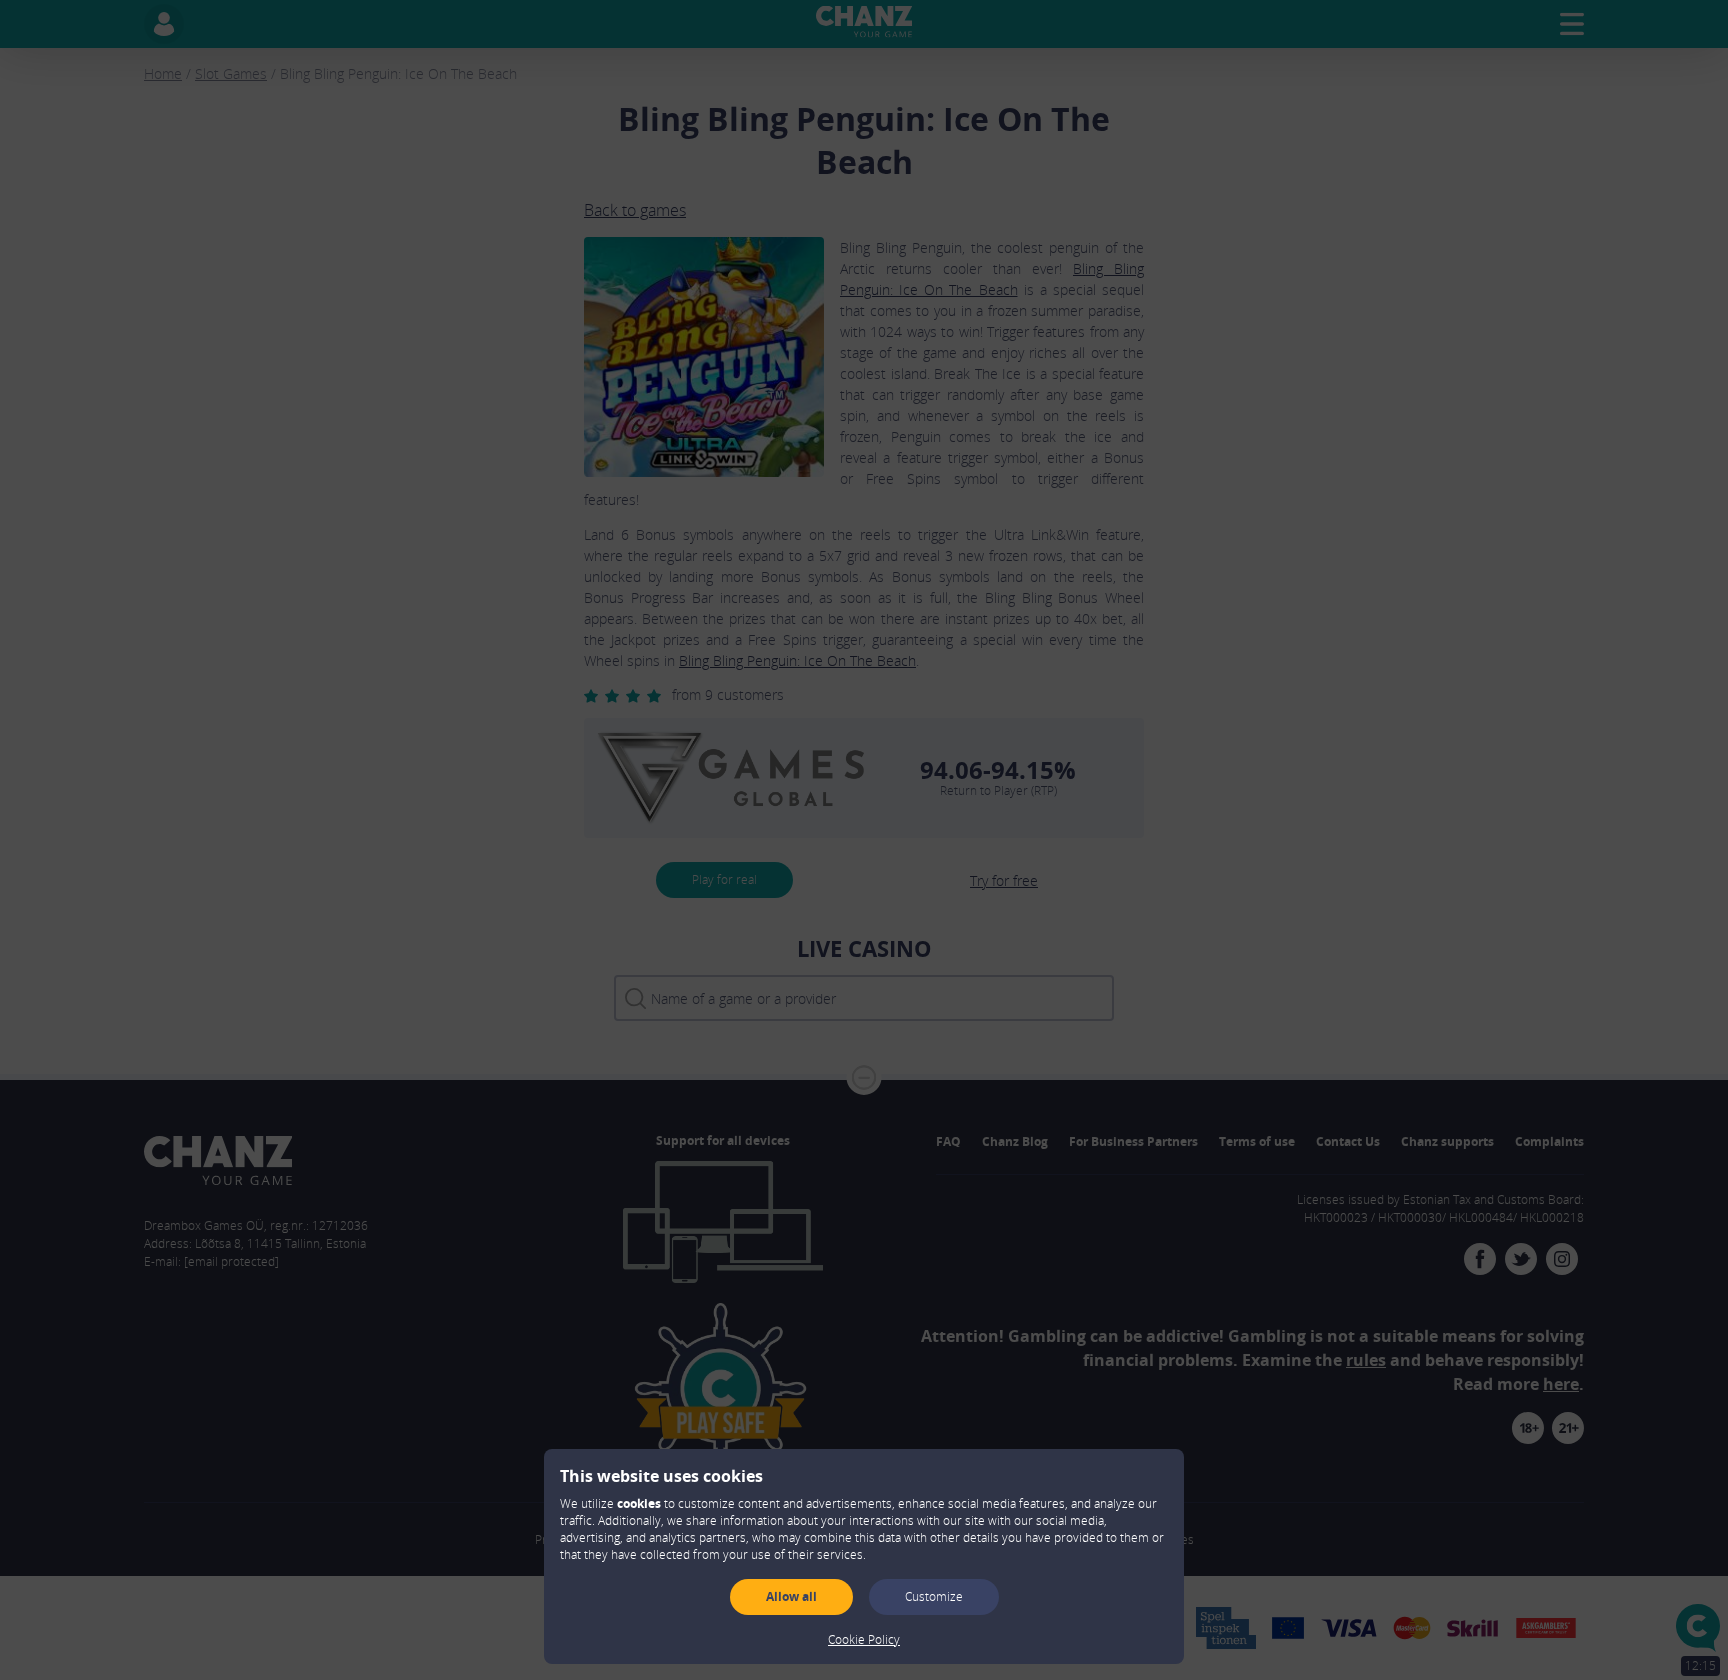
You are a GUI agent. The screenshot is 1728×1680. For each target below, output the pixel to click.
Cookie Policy (864, 1639)
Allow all (791, 1596)
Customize (934, 1596)
